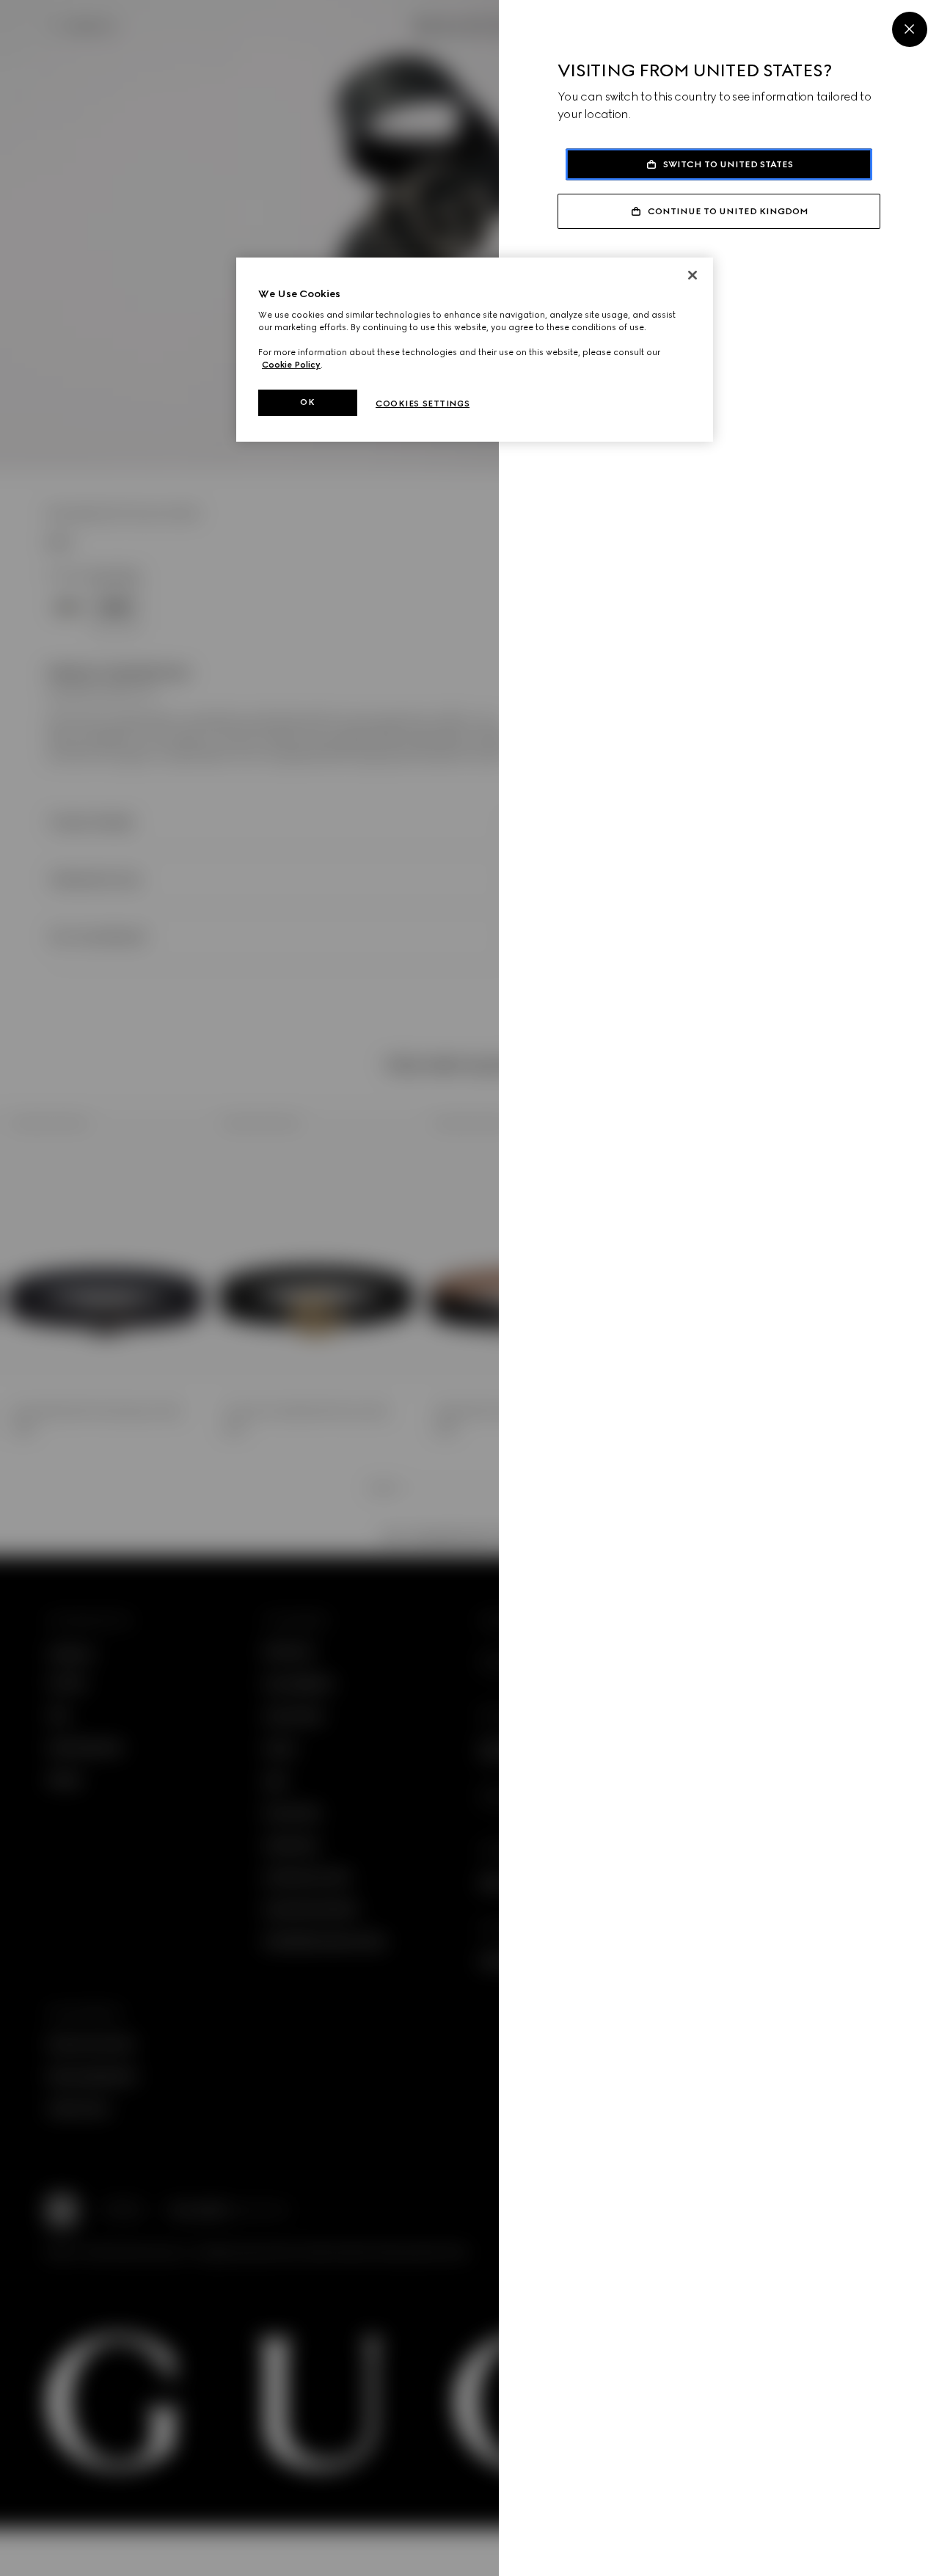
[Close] (910, 29)
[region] (475, 350)
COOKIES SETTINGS (423, 404)
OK (307, 402)
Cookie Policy (291, 365)
